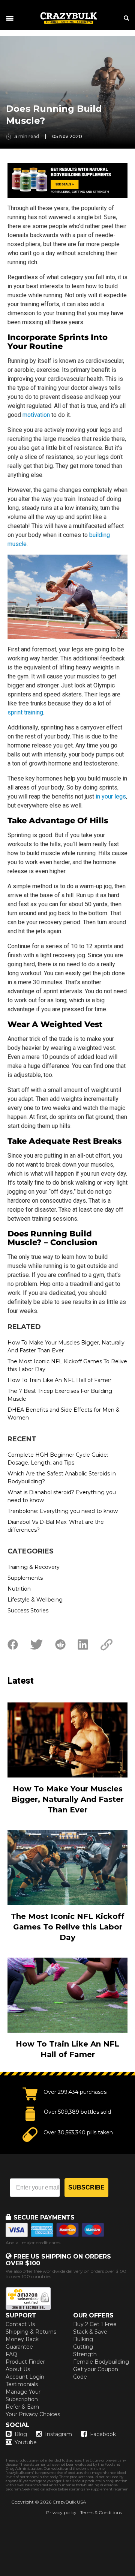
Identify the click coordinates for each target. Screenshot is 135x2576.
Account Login (25, 2377)
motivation (36, 415)
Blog (21, 2434)
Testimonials (22, 2384)
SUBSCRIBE (86, 2187)
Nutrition (19, 1589)
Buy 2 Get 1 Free (95, 2324)
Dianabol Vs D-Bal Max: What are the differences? (56, 1526)
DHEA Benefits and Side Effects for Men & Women (64, 1414)
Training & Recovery (34, 1567)
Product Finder (25, 2362)
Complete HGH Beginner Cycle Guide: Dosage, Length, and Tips (58, 1459)
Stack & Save (90, 2332)
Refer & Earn (22, 2407)
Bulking (83, 2339)
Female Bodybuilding (101, 2362)
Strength (85, 2354)
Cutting (83, 2347)
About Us (18, 2369)
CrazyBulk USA (69, 2502)
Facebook (103, 2434)
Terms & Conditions (101, 2512)
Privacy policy (61, 2512)
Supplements (25, 1578)
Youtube (26, 2442)
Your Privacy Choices (33, 2414)
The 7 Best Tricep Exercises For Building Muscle (60, 1395)
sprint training (25, 712)
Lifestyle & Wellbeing (35, 1600)
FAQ (11, 2354)
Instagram (58, 2434)
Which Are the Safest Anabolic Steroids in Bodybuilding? (62, 1477)
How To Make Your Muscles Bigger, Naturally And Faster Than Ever (66, 1347)
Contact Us (20, 2324)
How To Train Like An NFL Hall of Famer (59, 1380)
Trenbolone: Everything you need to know (63, 1511)
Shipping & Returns (31, 2332)
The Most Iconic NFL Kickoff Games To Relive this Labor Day (67, 1365)
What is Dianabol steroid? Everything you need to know (62, 1496)
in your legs (111, 796)
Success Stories (28, 1611)
